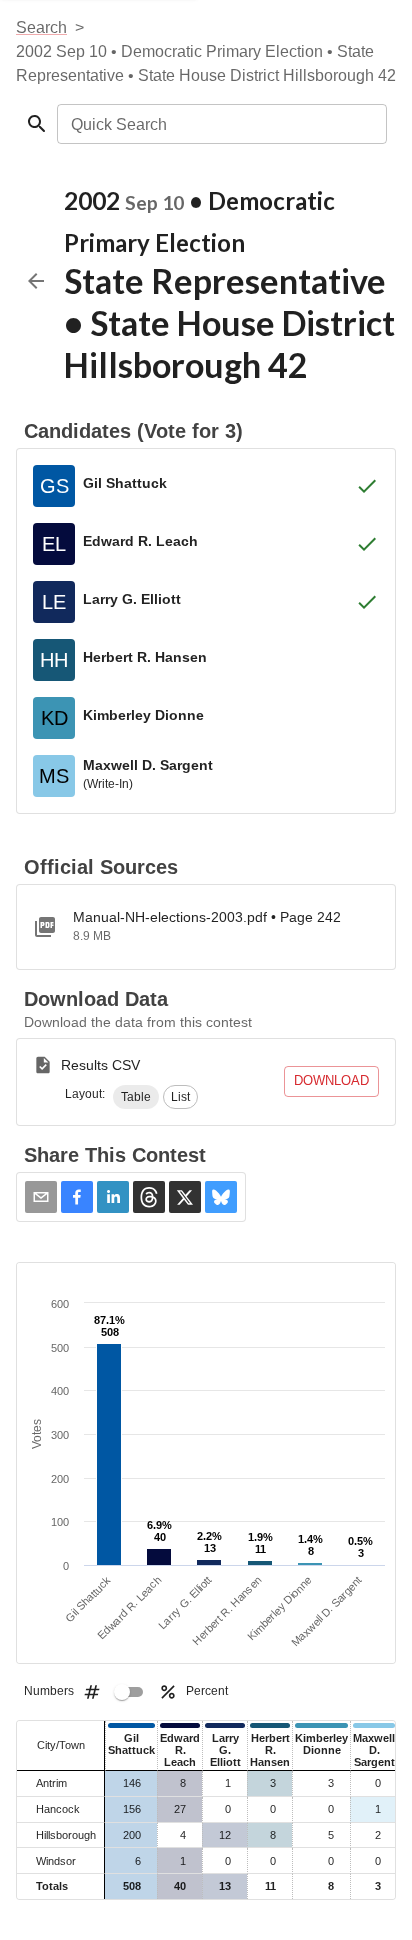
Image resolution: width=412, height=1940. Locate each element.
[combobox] (220, 124)
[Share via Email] (41, 1197)
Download (331, 1080)
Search (41, 27)
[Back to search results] (36, 281)
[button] (136, 1097)
